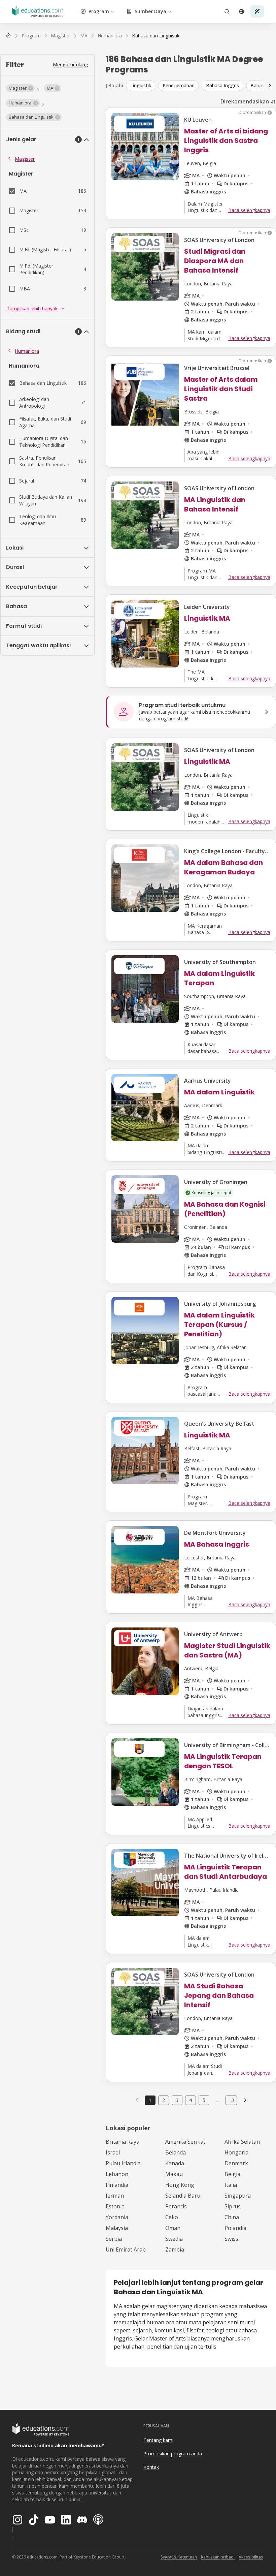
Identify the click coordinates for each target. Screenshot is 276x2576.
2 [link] (164, 2100)
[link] (156, 36)
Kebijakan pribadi (218, 2557)
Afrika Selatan (242, 2142)
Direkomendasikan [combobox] (245, 101)
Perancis (176, 2206)
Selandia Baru (183, 2196)
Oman (173, 2228)
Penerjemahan (179, 85)
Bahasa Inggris (222, 85)
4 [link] (191, 2100)
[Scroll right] (270, 86)
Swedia (174, 2239)
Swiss (231, 2239)
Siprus (233, 2206)
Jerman (115, 2196)
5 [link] (204, 2100)
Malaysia (117, 2228)
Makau (174, 2174)
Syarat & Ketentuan (179, 2557)
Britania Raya (123, 2142)
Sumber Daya (150, 11)
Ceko (172, 2217)
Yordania (117, 2217)
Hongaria (236, 2152)
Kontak (151, 2467)
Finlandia (117, 2185)
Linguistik (141, 85)
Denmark (236, 2163)
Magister (25, 159)
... (218, 2100)
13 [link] (231, 2100)
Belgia (232, 2174)
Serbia (114, 2239)
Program (99, 11)
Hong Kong (180, 2185)
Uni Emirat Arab (126, 2249)
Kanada (175, 2163)
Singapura (238, 2196)
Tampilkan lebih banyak (32, 308)
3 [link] (177, 2100)
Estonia (115, 2206)
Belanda (176, 2152)
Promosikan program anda (173, 2454)
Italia (231, 2185)
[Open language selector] (242, 11)
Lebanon (117, 2174)
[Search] (227, 11)
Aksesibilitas (251, 2557)
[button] (20, 88)
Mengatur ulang (71, 65)
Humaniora (27, 351)
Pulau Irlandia (123, 2163)
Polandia (235, 2228)
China (232, 2217)
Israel (113, 2152)
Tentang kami (158, 2440)
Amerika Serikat (185, 2142)
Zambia (175, 2249)
